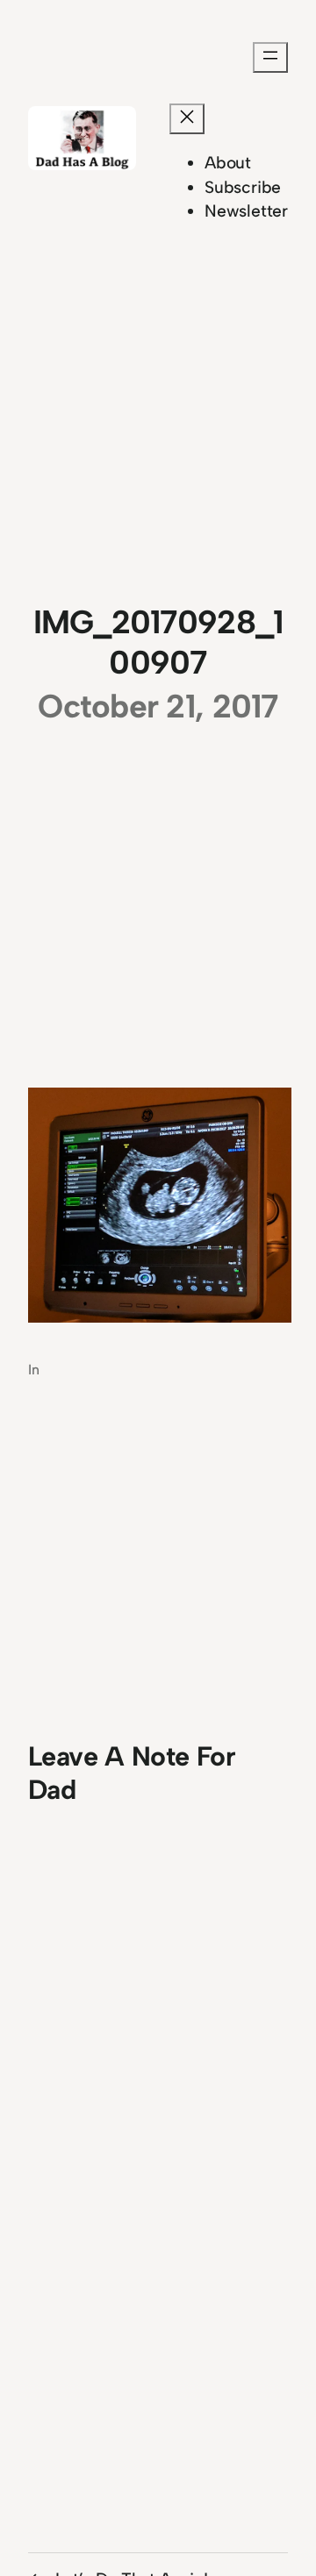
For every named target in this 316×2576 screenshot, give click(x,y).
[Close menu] (187, 119)
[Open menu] (270, 57)
